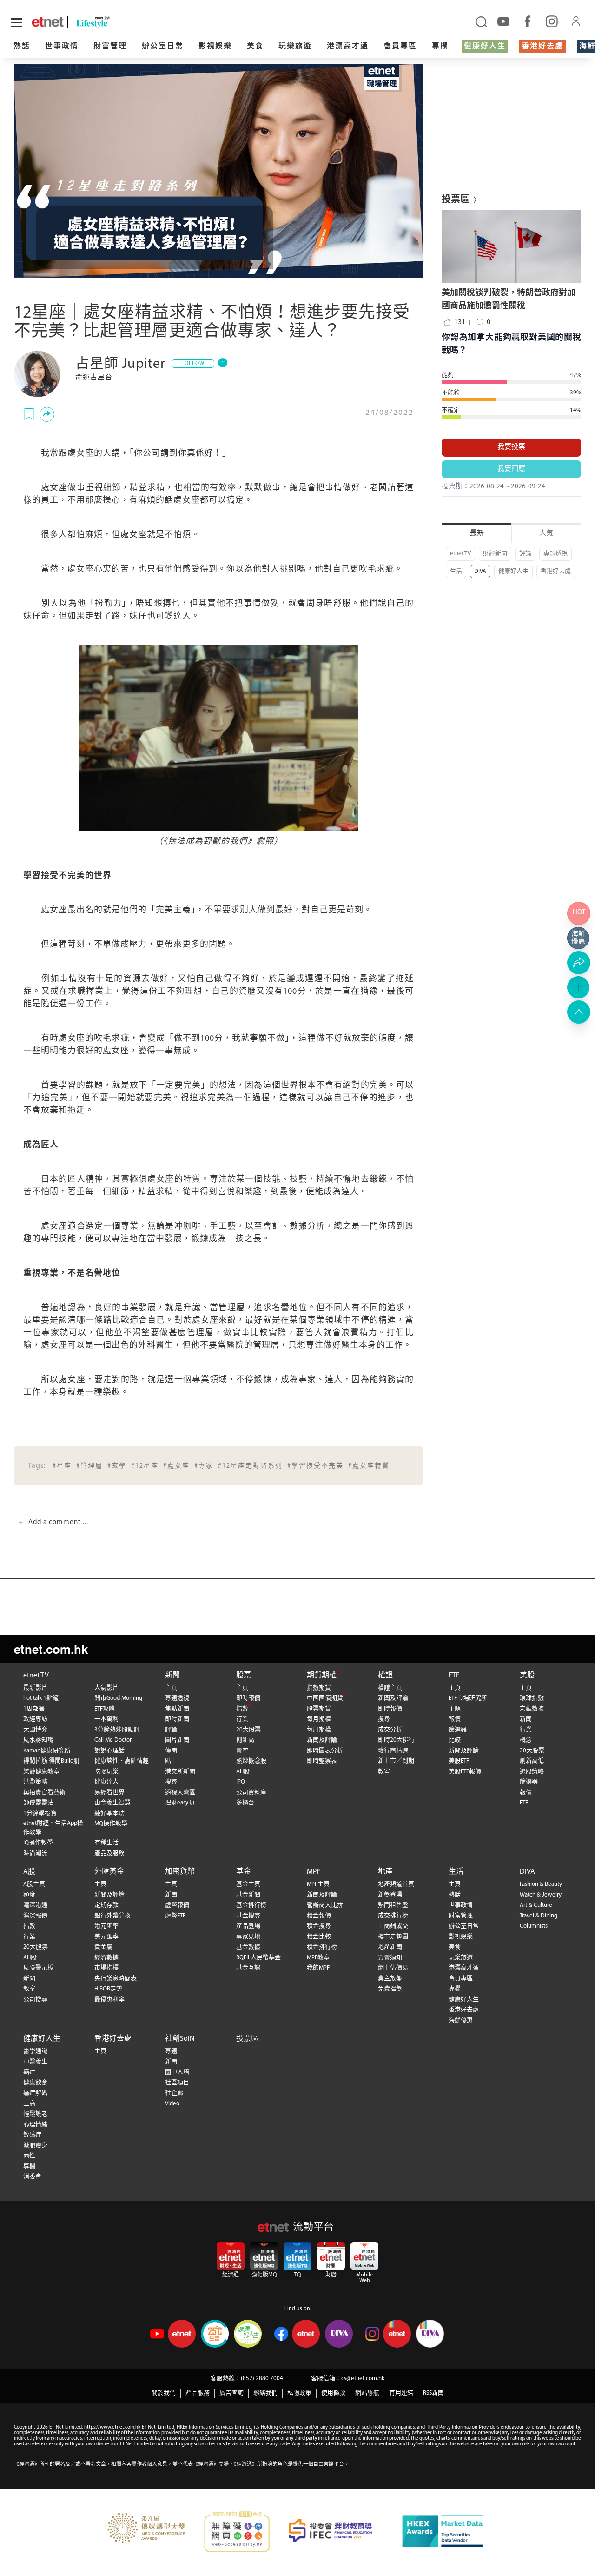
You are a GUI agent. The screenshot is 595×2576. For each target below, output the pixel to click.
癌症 (29, 2072)
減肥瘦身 (35, 2146)
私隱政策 (299, 2393)
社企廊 (174, 2093)
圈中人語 (177, 2072)
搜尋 (171, 1782)
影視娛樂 (215, 47)
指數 (242, 1709)
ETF (454, 1676)
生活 (456, 571)
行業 (242, 1719)
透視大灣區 (180, 1793)
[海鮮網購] (579, 938)
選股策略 (532, 1772)
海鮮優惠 (461, 2020)
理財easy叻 (180, 1803)
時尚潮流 (35, 1854)
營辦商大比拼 (325, 1905)
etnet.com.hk (51, 1649)
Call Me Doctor (113, 1740)
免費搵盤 (390, 1989)
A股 (29, 1872)
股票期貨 (319, 1709)
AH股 (243, 1772)
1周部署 (34, 1709)
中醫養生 (35, 2062)
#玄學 (117, 1466)
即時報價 (248, 1698)
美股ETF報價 (465, 1772)
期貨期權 (322, 1676)
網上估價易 (393, 1968)
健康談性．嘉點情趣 (122, 1761)
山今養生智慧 (112, 1803)
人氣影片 (106, 1688)
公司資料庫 (251, 1793)
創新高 (245, 1740)
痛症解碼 (35, 2093)
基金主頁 (248, 1884)
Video (172, 2104)
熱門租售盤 (393, 1905)
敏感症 (32, 2135)
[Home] (48, 22)
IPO (241, 1782)
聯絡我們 (265, 2393)
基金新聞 (248, 1895)
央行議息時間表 (116, 1979)
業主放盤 (390, 1979)
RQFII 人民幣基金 (258, 1958)
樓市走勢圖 (393, 1937)
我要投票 (511, 447)
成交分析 (390, 1730)
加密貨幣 (180, 1872)
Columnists (534, 1926)
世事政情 (62, 47)
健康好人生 (485, 47)
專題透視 (555, 554)
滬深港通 (35, 1905)
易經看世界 (109, 1793)
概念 (526, 1740)
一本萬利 (106, 1719)
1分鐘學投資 (40, 1814)
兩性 (29, 2156)
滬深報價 (35, 1916)
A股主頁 (34, 1884)
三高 (29, 2104)
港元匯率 (106, 1926)
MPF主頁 (318, 1884)
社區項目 (177, 2083)
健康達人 (106, 1782)
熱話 (22, 47)
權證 (385, 1676)
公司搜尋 (35, 2000)
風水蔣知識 (38, 1740)
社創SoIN (180, 2039)
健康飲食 (35, 2083)
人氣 (546, 534)
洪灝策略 (35, 1782)
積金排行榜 (322, 1947)
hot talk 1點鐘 (41, 1698)
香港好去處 (542, 47)
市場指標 (106, 1968)
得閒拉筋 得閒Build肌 (51, 1761)
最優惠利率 (109, 2000)
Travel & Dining (539, 1916)
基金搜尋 (248, 1916)
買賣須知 (390, 1958)
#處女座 (176, 1466)
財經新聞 (495, 554)
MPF (314, 1872)
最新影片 (35, 1688)
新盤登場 (390, 1895)
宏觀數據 (532, 1709)
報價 (455, 1719)
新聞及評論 (322, 1740)
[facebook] (528, 21)
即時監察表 (322, 1761)
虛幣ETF (175, 1916)
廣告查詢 (231, 2393)
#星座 (62, 1466)
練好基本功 (109, 1814)
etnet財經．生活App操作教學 (53, 1828)
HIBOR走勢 (108, 1989)
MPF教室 (318, 1958)
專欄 (440, 47)
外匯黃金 (109, 1872)
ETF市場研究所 (468, 1698)
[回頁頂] (579, 1012)
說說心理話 (109, 1751)
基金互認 (248, 1968)
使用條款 (333, 2393)
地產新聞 (390, 1947)
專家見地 (248, 1937)
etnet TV (460, 554)
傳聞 (171, 1751)
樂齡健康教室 (41, 1772)
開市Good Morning (118, 1698)
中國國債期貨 (325, 1698)
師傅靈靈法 (38, 1803)
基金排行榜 (251, 1905)
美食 (255, 47)
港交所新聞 (180, 1772)
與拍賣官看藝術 (44, 1793)
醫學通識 (35, 2051)
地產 (385, 1872)
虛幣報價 (177, 1905)
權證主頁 (390, 1688)
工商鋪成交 (393, 1926)
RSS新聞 (433, 2393)
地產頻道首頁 (396, 1884)
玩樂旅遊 (295, 47)
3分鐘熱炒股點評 (117, 1730)
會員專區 (400, 47)
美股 (527, 1676)
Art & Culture (536, 1905)
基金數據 (248, 1947)
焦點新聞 (177, 1709)
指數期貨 (319, 1688)
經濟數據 (106, 1958)
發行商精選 (393, 1751)
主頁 (171, 1688)
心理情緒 (35, 2125)
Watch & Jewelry (541, 1895)
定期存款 (106, 1905)
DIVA (480, 571)
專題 (171, 2051)
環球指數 (532, 1698)
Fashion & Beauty (541, 1884)
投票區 (247, 2039)
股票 (244, 1676)
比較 (455, 1740)
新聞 (172, 1676)
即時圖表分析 (325, 1751)
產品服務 (198, 2393)
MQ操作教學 (111, 1824)
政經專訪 (35, 1719)
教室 (384, 1772)
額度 (29, 1895)
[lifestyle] (112, 22)
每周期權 (319, 1730)
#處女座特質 (369, 1466)
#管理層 (89, 1466)
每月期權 (319, 1719)
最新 (477, 534)
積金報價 (319, 1916)
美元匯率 (106, 1937)
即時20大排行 (396, 1740)
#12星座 (145, 1466)
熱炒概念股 (251, 1761)
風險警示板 (38, 1968)
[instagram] (552, 21)
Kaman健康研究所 (47, 1751)
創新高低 (532, 1761)
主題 (455, 1709)
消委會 (32, 2177)
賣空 (242, 1751)
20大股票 (248, 1730)
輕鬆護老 (35, 2114)
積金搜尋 (319, 1926)
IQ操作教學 (38, 1843)
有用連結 (401, 2393)
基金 (244, 1872)
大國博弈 (35, 1730)
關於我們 (164, 2393)
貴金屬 (103, 1947)
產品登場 (248, 1926)
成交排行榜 (393, 1916)
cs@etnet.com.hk (363, 2379)
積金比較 (319, 1937)
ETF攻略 (105, 1709)
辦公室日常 (163, 47)
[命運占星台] (37, 374)
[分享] (47, 414)
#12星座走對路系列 (250, 1466)
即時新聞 (177, 1719)
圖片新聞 (177, 1740)
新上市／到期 (396, 1761)
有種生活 (106, 1843)
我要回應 (511, 469)
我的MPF (318, 1968)
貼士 (171, 1761)
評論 (525, 554)
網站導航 (367, 2393)
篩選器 (458, 1730)
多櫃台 (245, 1803)
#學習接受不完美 (315, 1466)
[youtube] (503, 21)
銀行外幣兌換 (112, 1916)
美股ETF (459, 1761)
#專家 (204, 1466)
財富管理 (110, 47)
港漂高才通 (348, 47)
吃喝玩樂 (106, 1772)
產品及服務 (109, 1854)
